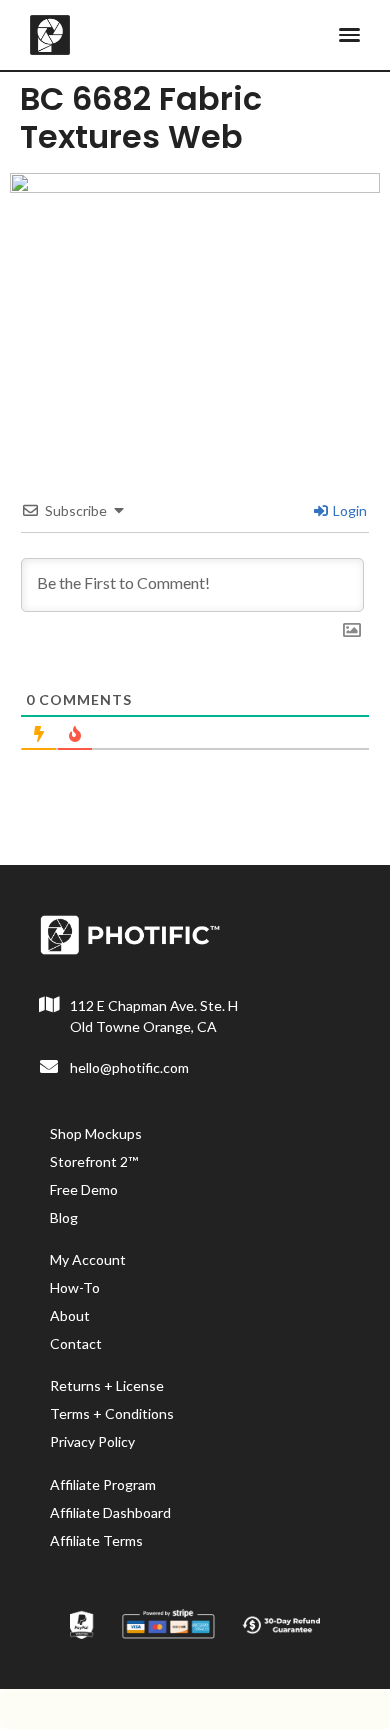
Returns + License (107, 1385)
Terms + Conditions (112, 1413)
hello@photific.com (129, 1067)
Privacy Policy (92, 1441)
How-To (75, 1287)
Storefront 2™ (94, 1161)
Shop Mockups (96, 1133)
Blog (64, 1217)
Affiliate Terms (96, 1540)
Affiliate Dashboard (110, 1512)
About (70, 1315)
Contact (76, 1343)
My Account (88, 1259)
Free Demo (84, 1189)
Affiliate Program (103, 1484)
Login (348, 510)
